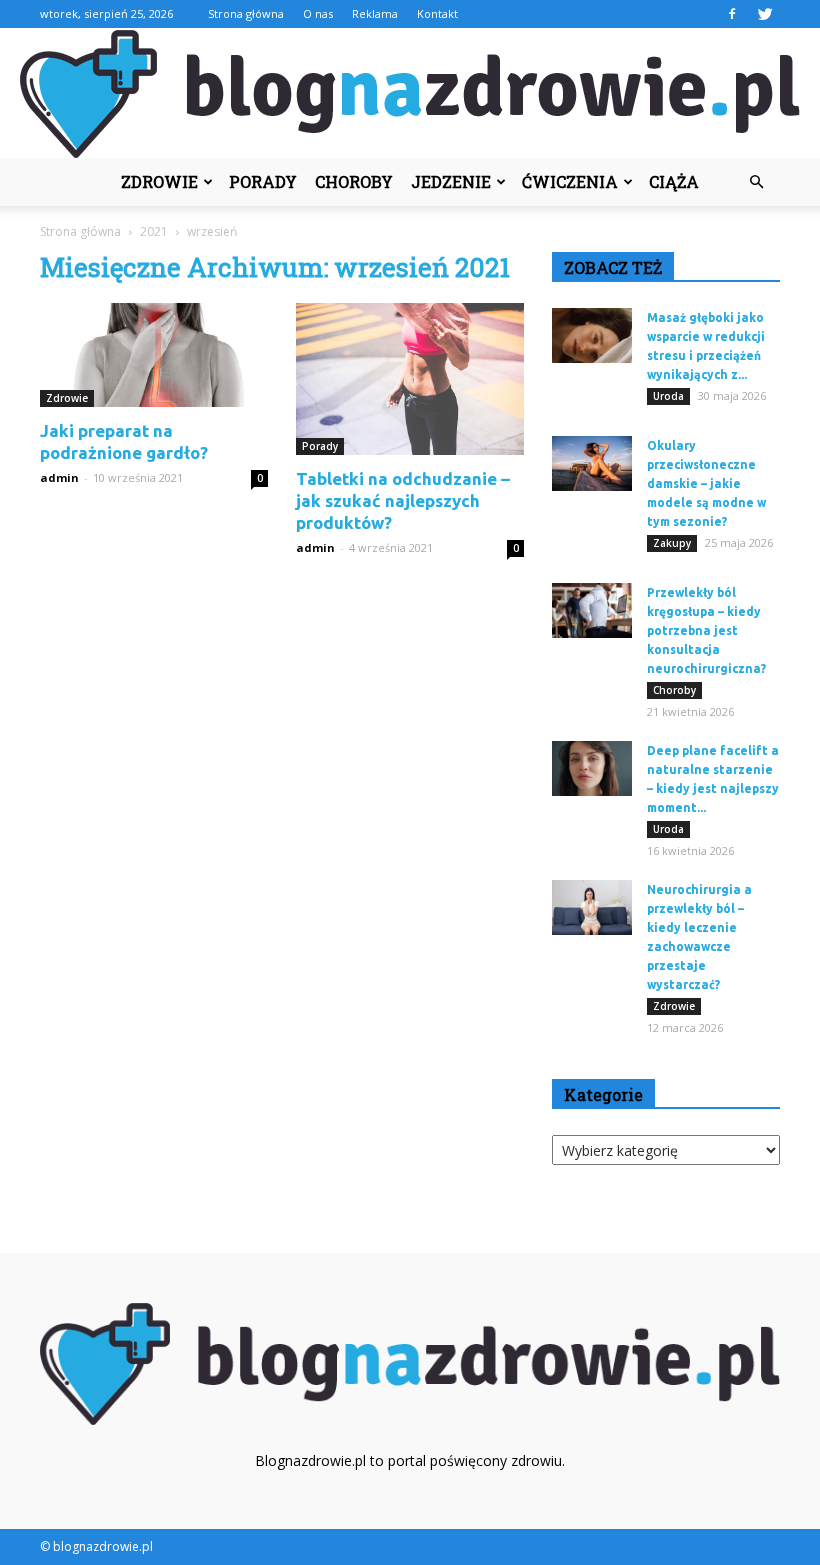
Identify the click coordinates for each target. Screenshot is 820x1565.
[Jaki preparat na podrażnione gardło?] (154, 354)
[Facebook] (732, 14)
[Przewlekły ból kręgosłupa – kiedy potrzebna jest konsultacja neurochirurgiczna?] (592, 610)
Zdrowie (159, 181)
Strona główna (246, 13)
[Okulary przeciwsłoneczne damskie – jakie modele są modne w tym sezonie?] (592, 463)
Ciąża (674, 181)
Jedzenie (451, 181)
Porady (263, 181)
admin (59, 477)
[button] (756, 182)
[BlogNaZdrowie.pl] (410, 94)
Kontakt (437, 13)
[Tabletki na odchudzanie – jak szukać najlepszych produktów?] (410, 379)
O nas (318, 13)
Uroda (668, 396)
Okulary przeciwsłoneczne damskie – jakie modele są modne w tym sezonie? (706, 483)
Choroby (354, 181)
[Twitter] (765, 14)
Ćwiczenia (570, 181)
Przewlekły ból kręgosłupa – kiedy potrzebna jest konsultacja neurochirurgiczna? (706, 630)
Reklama (375, 13)
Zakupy (672, 543)
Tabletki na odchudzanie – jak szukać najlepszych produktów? (403, 500)
